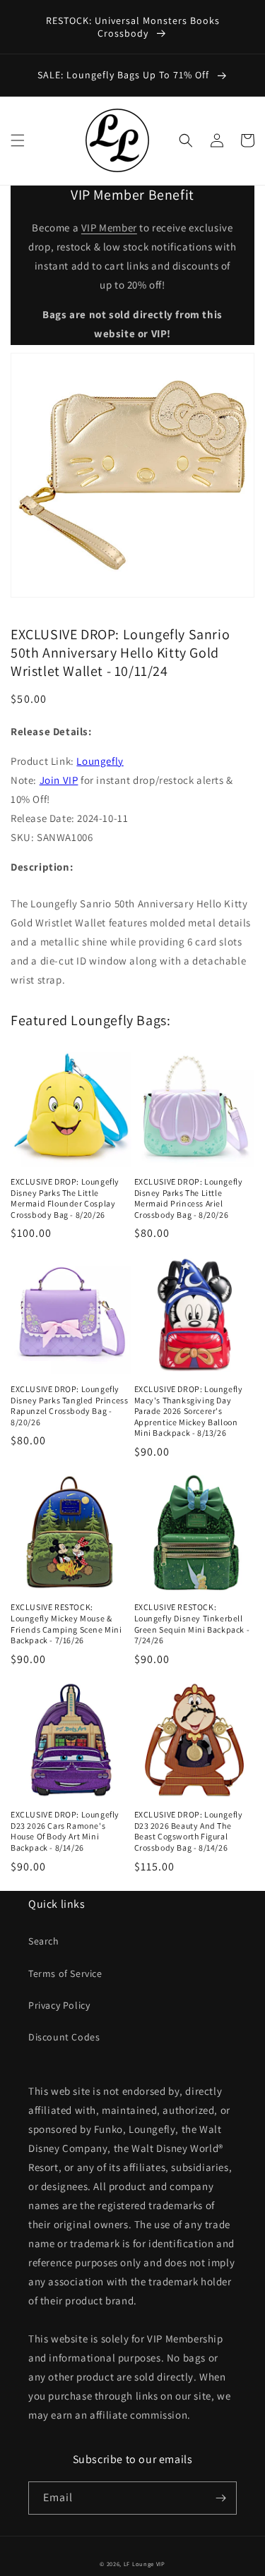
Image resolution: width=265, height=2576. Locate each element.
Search (44, 1941)
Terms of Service (65, 1973)
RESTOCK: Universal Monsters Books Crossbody (133, 27)
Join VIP (59, 780)
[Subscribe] (220, 2498)
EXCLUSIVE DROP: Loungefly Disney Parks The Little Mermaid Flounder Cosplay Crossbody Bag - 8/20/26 (65, 1198)
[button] (18, 140)
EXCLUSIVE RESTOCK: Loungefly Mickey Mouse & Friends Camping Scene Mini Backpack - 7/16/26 (66, 1623)
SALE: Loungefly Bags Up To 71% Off (125, 75)
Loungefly (100, 761)
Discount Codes (64, 2037)
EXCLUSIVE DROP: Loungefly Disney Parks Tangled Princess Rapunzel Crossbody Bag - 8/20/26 (69, 1405)
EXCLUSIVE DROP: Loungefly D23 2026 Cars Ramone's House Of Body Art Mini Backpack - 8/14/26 (65, 1831)
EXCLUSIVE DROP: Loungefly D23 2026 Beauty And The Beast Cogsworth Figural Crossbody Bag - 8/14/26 (189, 1831)
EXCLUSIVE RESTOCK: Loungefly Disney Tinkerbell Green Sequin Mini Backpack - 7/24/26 (192, 1623)
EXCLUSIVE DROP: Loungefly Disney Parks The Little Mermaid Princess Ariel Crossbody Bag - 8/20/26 (189, 1198)
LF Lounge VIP (145, 2564)
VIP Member (109, 228)
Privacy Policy (59, 2005)
